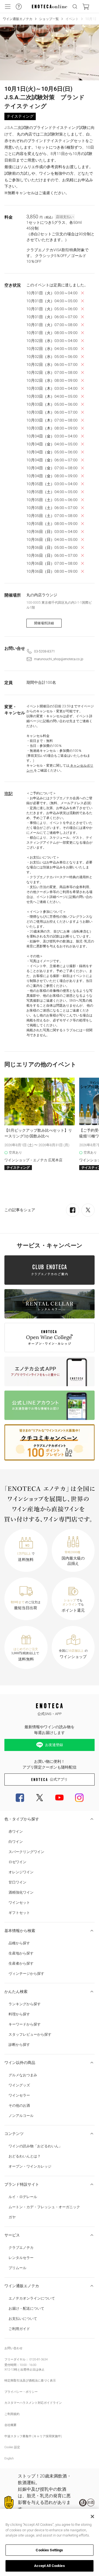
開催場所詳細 (44, 623)
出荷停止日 (28, 2370)
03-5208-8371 (45, 651)
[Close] (92, 2516)
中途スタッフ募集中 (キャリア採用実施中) (33, 2436)
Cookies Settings (49, 2550)
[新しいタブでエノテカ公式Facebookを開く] (20, 1798)
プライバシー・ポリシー (21, 2392)
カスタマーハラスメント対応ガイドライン (33, 2403)
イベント (72, 19)
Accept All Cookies (49, 2566)
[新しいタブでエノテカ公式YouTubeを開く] (59, 1798)
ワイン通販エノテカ (18, 19)
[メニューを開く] (8, 7)
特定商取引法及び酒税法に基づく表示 (30, 2381)
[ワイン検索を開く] (75, 7)
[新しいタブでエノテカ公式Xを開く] (40, 1798)
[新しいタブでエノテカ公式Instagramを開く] (79, 1798)
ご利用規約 (12, 2414)
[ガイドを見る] (19, 7)
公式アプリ (59, 1779)
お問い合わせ (13, 2348)
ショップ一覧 (49, 19)
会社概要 (10, 2425)
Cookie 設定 (12, 2447)
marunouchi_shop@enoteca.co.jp (59, 659)
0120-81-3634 (38, 2359)
